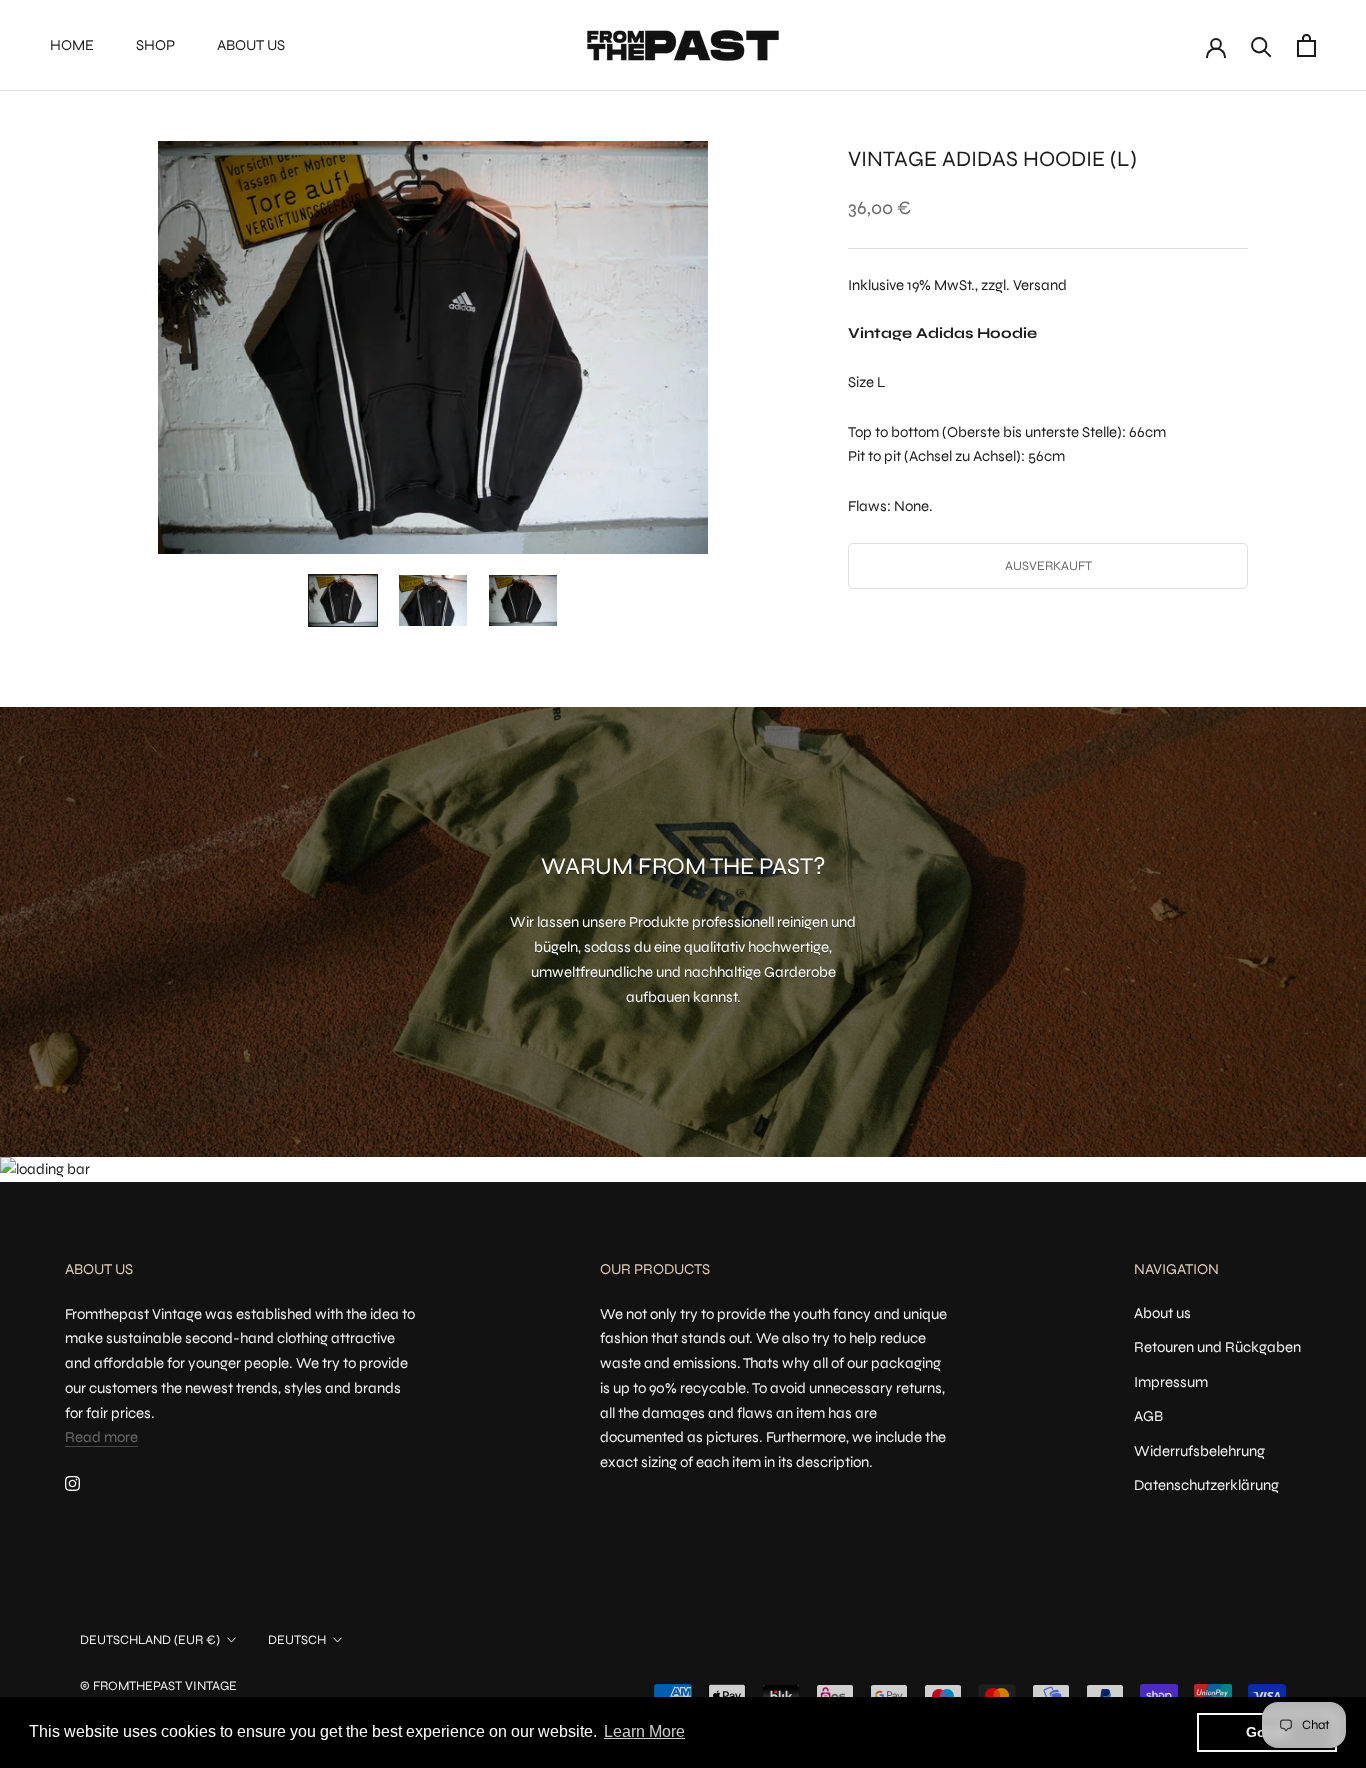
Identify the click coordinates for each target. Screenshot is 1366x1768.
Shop (155, 45)
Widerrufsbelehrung (1199, 1451)
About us (251, 45)
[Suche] (1261, 45)
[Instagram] (72, 1482)
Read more (101, 1437)
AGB (1148, 1416)
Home (72, 45)
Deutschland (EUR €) (150, 1640)
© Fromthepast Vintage (158, 1686)
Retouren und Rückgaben (1217, 1347)
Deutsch (297, 1640)
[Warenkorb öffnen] (1306, 45)
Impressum (1171, 1382)
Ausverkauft (1048, 566)
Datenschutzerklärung (1206, 1485)
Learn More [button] (644, 1731)
